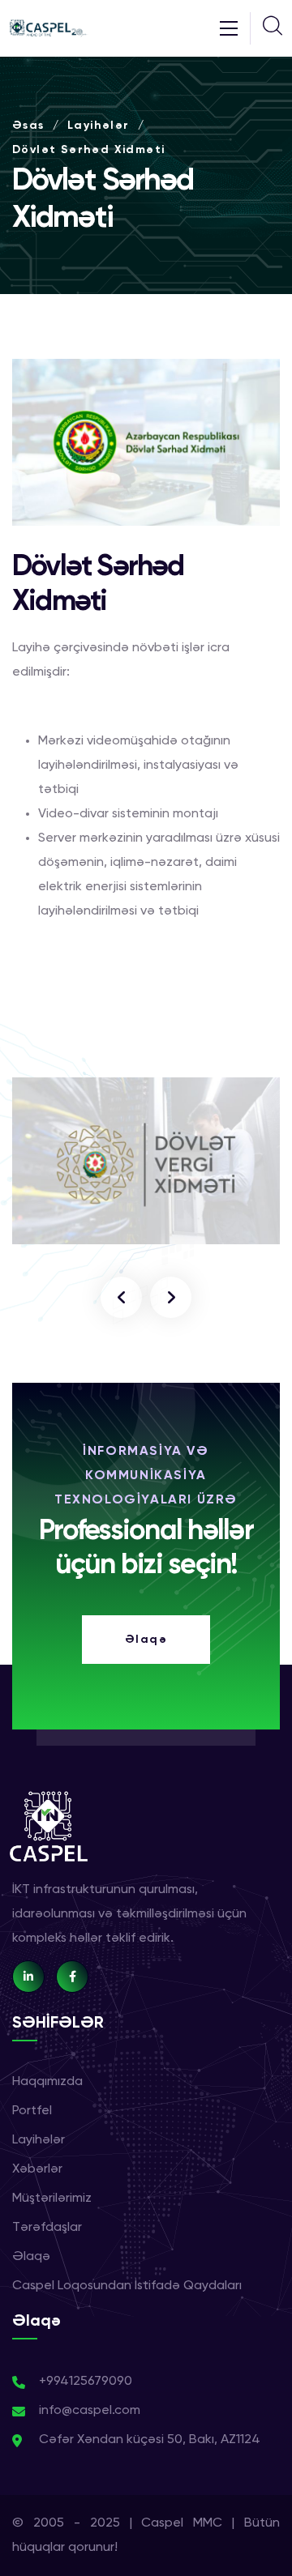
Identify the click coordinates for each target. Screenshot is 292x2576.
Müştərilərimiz (52, 2199)
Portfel (32, 2111)
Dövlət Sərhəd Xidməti (88, 150)
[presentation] (121, 1297)
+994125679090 (86, 2382)
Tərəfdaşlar (47, 2228)
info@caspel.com (90, 2411)
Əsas (28, 126)
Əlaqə (31, 2257)
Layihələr (99, 126)
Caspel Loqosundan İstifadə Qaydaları (127, 2286)
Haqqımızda (47, 2082)
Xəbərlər (37, 2169)
